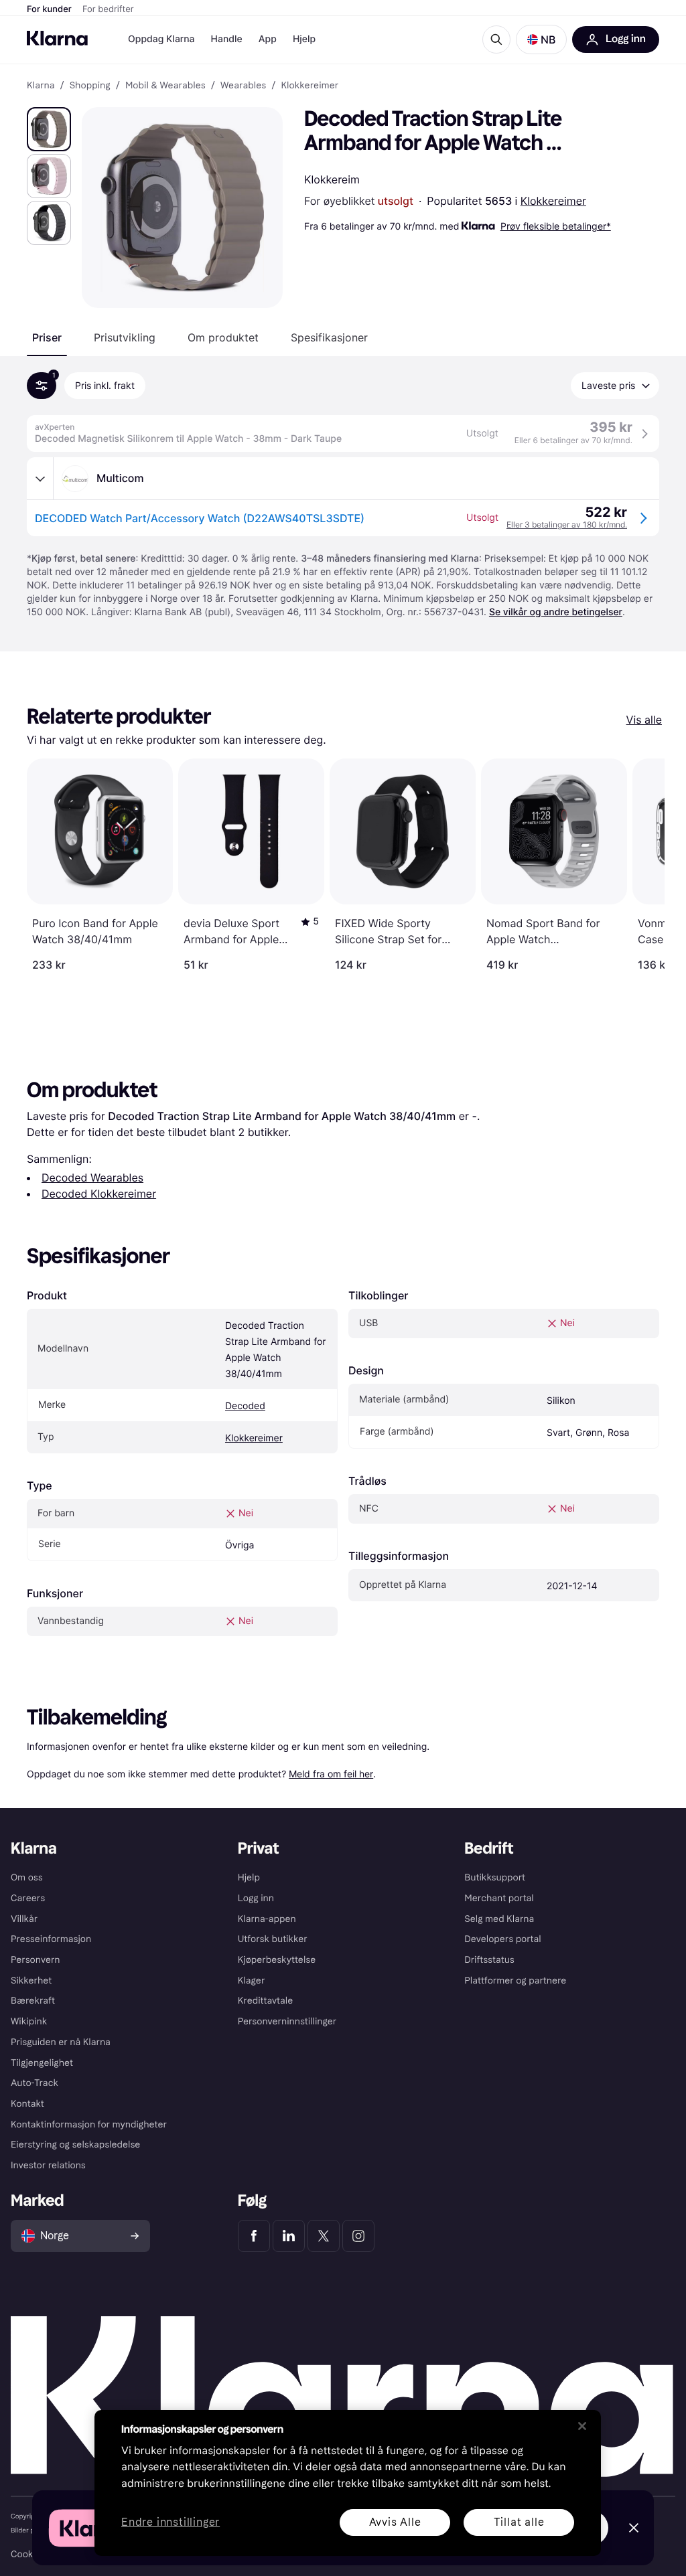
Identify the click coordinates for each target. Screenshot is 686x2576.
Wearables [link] (243, 86)
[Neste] (640, 865)
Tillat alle (519, 2522)
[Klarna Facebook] (254, 2236)
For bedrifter (108, 9)
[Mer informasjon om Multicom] (40, 479)
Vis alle (644, 720)
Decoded (245, 1406)
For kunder (49, 9)
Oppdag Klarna (161, 39)
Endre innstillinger (170, 2523)
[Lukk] (582, 2426)
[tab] (47, 337)
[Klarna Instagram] (358, 2236)
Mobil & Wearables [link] (165, 86)
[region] (348, 2483)
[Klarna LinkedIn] (289, 2236)
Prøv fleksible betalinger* (556, 226)
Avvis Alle (395, 2522)
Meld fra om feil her (331, 1774)
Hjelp (304, 39)
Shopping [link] (90, 86)
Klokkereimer (553, 201)
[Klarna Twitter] (324, 2236)
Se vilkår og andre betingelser (556, 612)
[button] (541, 39)
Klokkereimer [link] (310, 86)
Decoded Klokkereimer (99, 1194)
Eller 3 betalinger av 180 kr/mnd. (567, 525)
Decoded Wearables (92, 1178)
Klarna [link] (41, 86)
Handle (227, 39)
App (268, 39)
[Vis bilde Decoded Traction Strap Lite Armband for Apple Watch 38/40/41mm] (49, 129)
